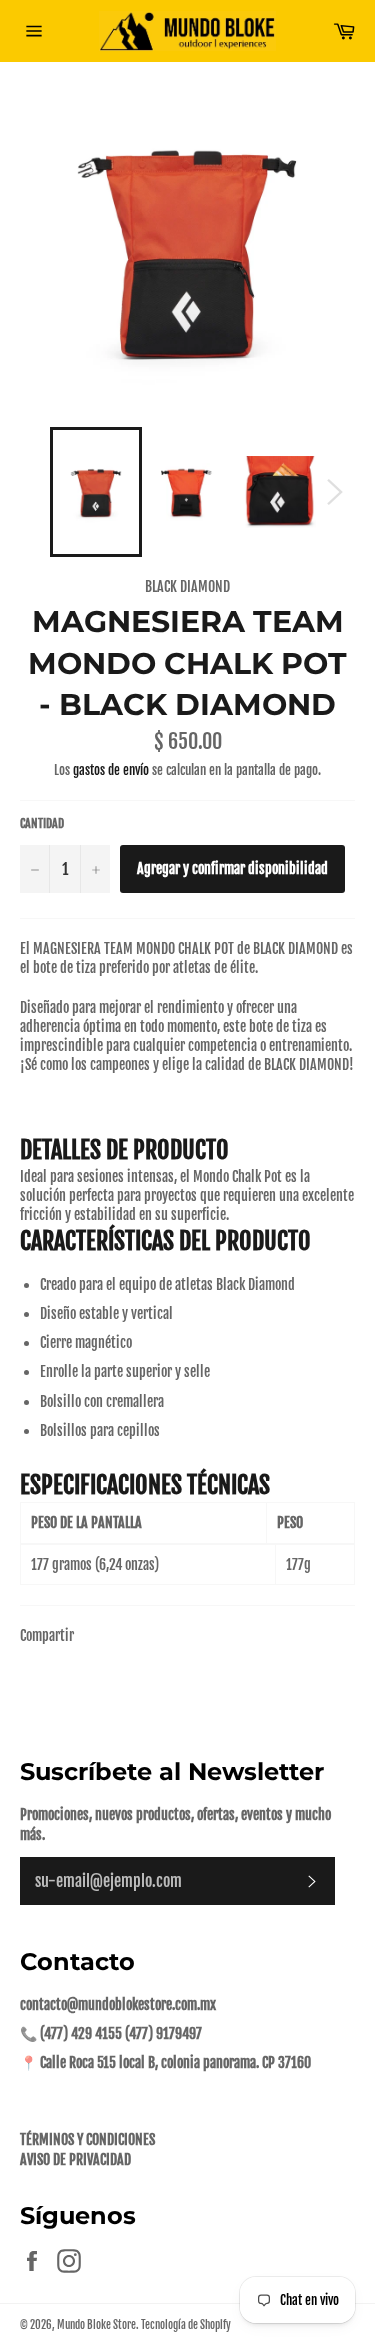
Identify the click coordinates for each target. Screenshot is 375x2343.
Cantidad (42, 823)
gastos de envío (111, 770)
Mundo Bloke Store (96, 2325)
